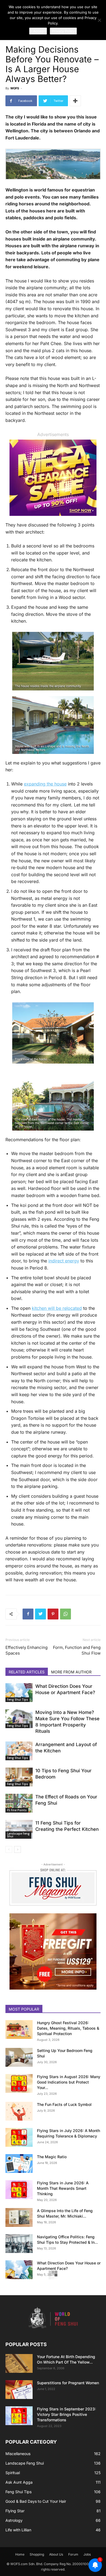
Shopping (37, 2554)
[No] (99, 20)
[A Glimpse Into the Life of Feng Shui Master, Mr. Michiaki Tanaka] (19, 2217)
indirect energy (64, 1261)
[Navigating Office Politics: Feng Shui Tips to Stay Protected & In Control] (19, 2244)
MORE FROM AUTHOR (71, 1672)
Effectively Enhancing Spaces (26, 1650)
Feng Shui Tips (18, 1700)
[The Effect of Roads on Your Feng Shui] (19, 1803)
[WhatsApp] (66, 1614)
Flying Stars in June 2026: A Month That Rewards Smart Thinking (63, 2188)
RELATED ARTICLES (27, 1672)
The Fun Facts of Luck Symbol (64, 2104)
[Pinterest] (53, 1614)
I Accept (38, 31)
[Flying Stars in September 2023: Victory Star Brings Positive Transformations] (19, 2416)
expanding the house (45, 784)
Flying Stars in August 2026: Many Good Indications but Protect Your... (69, 2082)
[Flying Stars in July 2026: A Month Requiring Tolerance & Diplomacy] (19, 2137)
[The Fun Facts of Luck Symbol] (19, 2111)
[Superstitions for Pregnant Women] (19, 2390)
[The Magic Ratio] (19, 2164)
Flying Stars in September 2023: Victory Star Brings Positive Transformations (66, 2414)
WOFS (15, 88)
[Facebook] (28, 1614)
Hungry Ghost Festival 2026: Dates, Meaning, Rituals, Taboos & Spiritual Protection (68, 2028)
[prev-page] (9, 1849)
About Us (56, 2554)
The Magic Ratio (52, 2157)
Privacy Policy (63, 31)
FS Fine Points (17, 1810)
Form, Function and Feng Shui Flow (77, 1650)
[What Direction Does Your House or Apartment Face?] (19, 1693)
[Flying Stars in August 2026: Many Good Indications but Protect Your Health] (19, 2083)
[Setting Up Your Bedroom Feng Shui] (19, 2057)
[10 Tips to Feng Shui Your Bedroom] (19, 1777)
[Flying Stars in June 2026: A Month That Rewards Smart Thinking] (19, 2190)
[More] (75, 101)
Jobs (87, 2554)
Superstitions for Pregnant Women (68, 2383)
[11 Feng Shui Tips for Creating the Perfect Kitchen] (19, 1829)
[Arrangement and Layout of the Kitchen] (19, 1751)
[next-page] (18, 1849)
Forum (73, 2554)
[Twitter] (40, 1614)
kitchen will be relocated (57, 1308)
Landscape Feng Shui (18, 1835)
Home (20, 2554)
